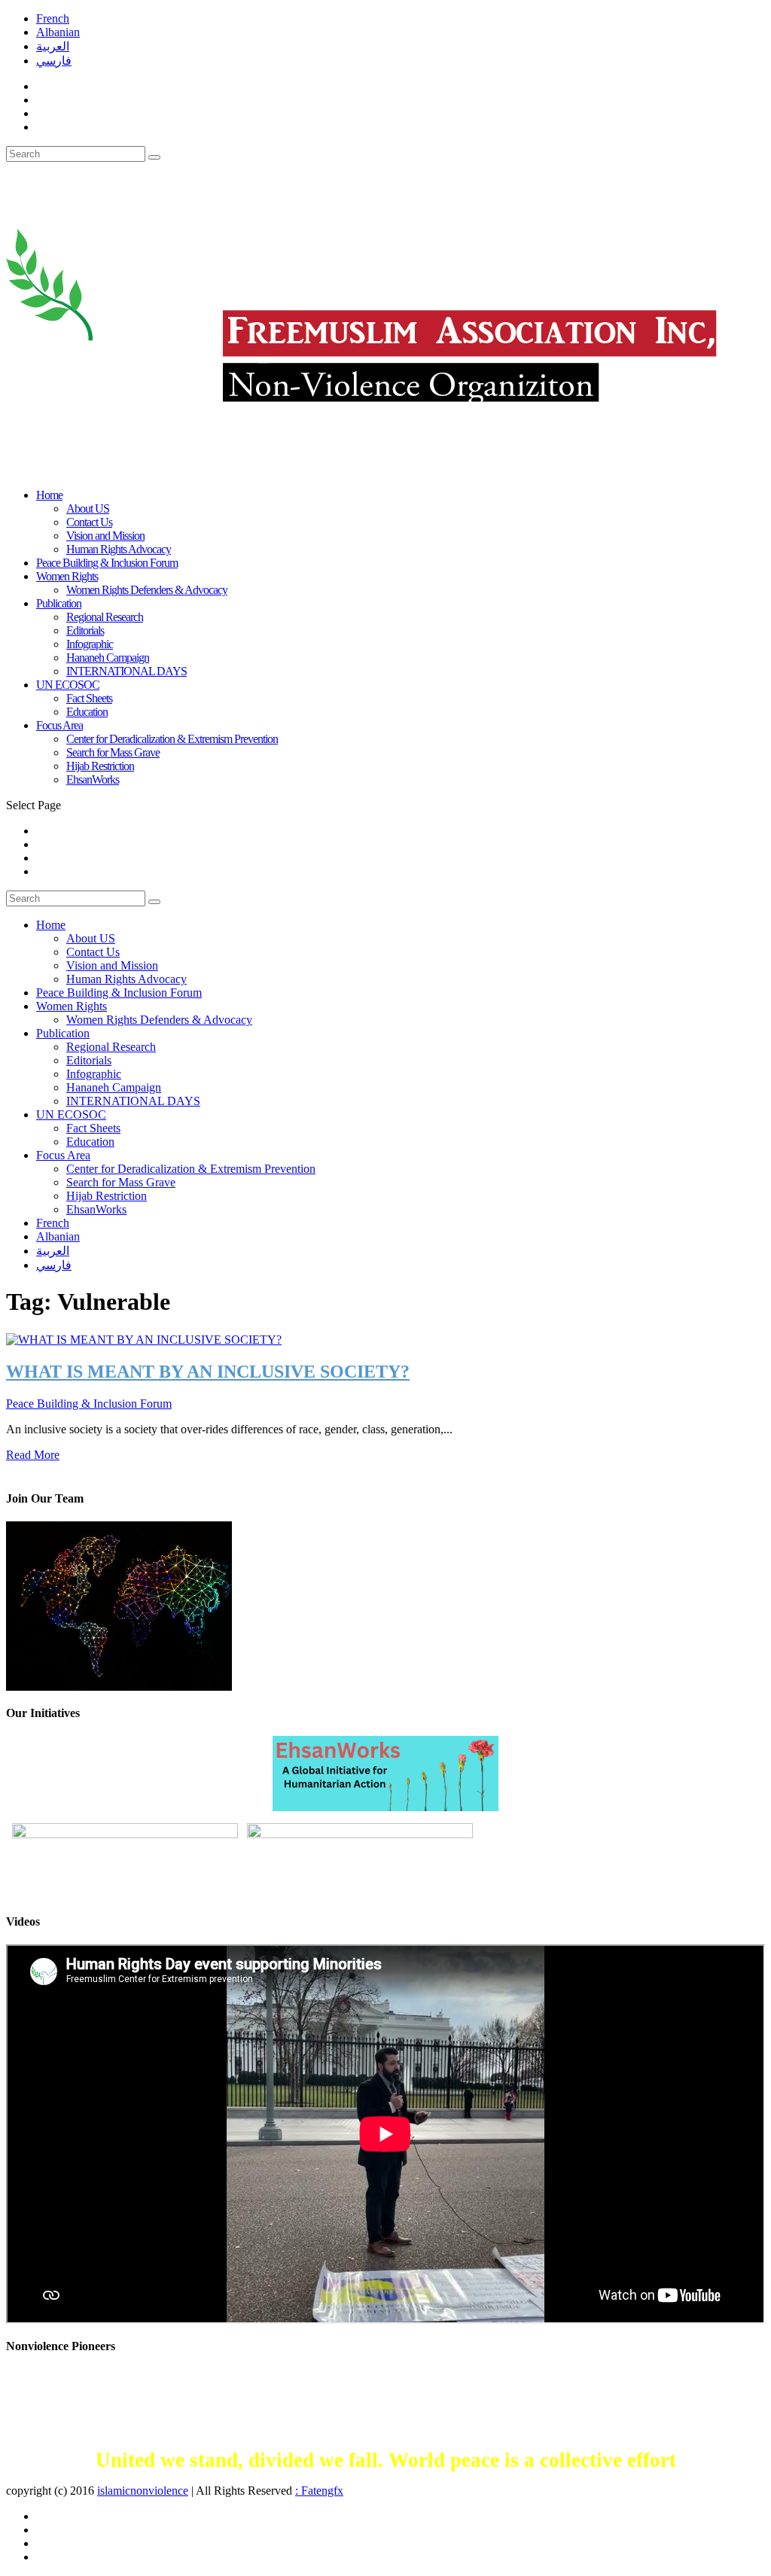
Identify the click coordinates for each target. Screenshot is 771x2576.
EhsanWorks (93, 779)
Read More (33, 1455)
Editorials (85, 630)
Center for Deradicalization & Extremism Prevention (172, 739)
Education (87, 712)
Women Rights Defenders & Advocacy (147, 590)
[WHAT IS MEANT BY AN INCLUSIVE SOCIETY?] (144, 1339)
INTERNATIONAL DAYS (126, 671)
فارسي (54, 61)
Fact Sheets (89, 698)
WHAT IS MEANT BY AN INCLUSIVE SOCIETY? (208, 1372)
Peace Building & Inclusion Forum (119, 993)
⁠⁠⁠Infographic (90, 644)
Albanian (58, 32)
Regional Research (105, 617)
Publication (59, 603)
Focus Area (59, 725)
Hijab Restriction (100, 766)
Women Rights (72, 1006)
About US (88, 509)
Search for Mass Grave (113, 752)
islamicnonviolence (143, 2491)
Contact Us (89, 522)
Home (49, 495)
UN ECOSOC (71, 1114)
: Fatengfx (319, 2491)
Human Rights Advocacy (119, 549)
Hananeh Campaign (108, 658)
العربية (53, 46)
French (53, 18)
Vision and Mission (105, 536)
